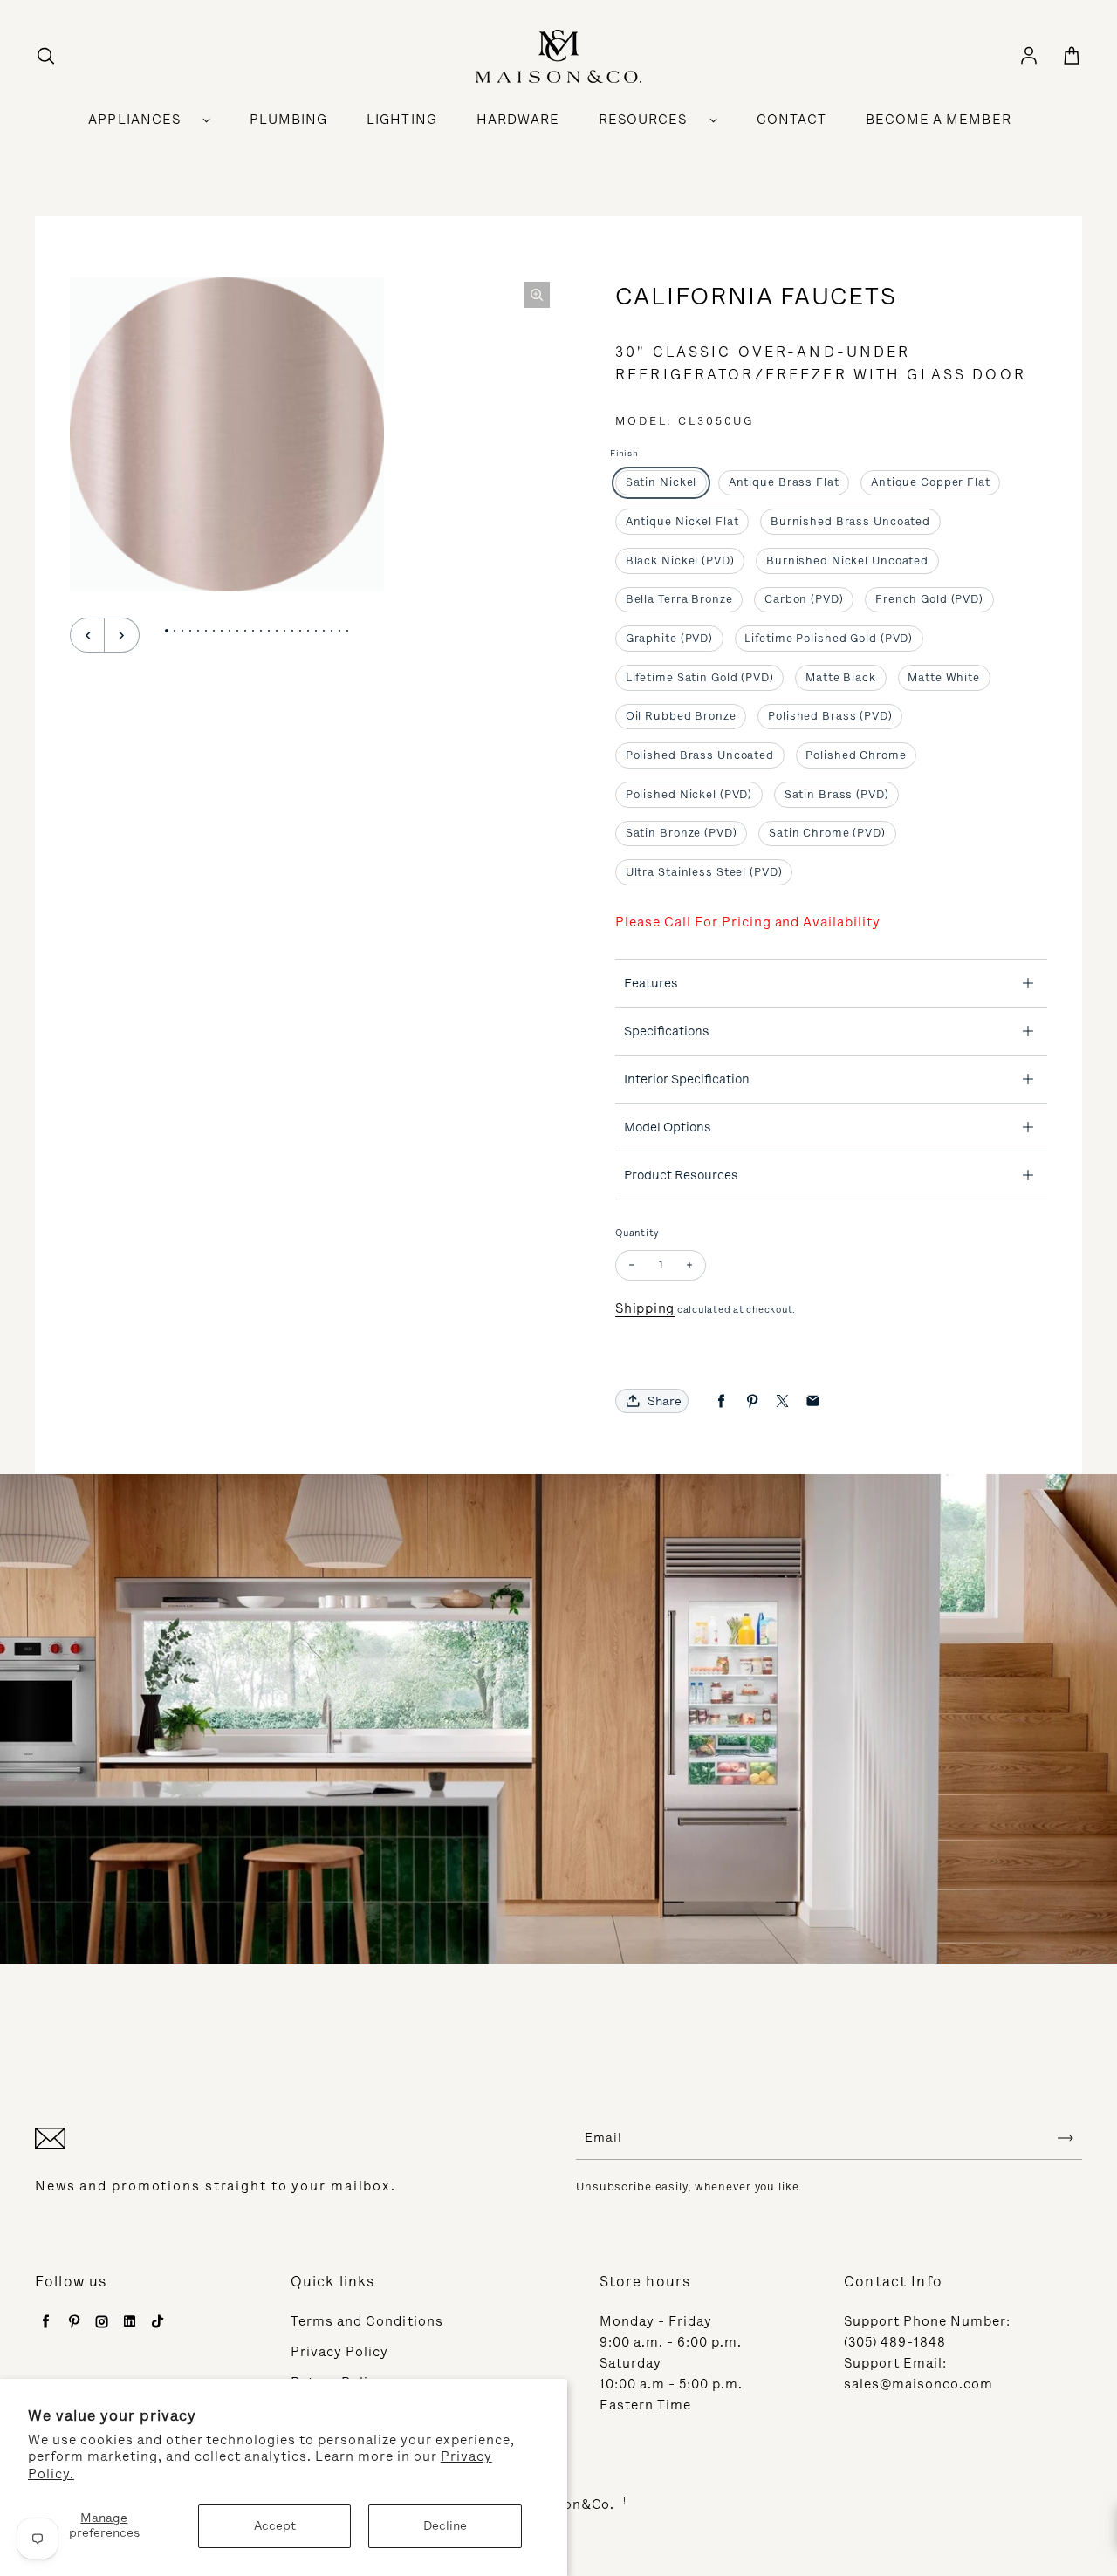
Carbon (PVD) (804, 599)
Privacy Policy (340, 2352)
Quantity (637, 1233)
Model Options (668, 1127)
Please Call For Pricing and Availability (748, 922)
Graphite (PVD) (669, 638)
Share (665, 1401)
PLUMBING (288, 120)
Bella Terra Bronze (679, 599)
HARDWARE (518, 120)
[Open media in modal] (537, 295)
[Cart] (1072, 57)
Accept (275, 2526)
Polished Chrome (856, 755)
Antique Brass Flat (784, 482)
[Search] (45, 57)
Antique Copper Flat (931, 482)
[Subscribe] (1066, 2138)
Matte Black (841, 677)
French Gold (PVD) (929, 599)
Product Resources (681, 1175)
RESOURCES (643, 120)
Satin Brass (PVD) (837, 794)
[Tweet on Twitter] (782, 1401)
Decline (445, 2526)
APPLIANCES (134, 120)
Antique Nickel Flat (682, 521)
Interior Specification (687, 1079)
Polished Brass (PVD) (830, 716)
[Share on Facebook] (721, 1401)
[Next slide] (122, 635)
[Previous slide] (87, 635)
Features (651, 983)
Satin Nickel (661, 482)
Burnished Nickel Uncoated (847, 560)
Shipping (645, 1308)
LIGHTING (401, 120)
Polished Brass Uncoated (700, 755)
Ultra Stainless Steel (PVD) (704, 872)
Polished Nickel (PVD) (689, 794)
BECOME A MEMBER (939, 120)
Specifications (667, 1031)
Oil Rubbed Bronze (681, 716)
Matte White (944, 677)
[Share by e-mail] (813, 1401)
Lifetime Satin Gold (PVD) (700, 677)
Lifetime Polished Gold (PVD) (829, 638)
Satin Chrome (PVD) (827, 833)
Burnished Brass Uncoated (850, 521)
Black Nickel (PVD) (680, 560)
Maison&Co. (573, 2504)
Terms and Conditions (367, 2321)
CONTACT (791, 120)
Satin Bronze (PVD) (682, 833)
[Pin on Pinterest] (752, 1401)
